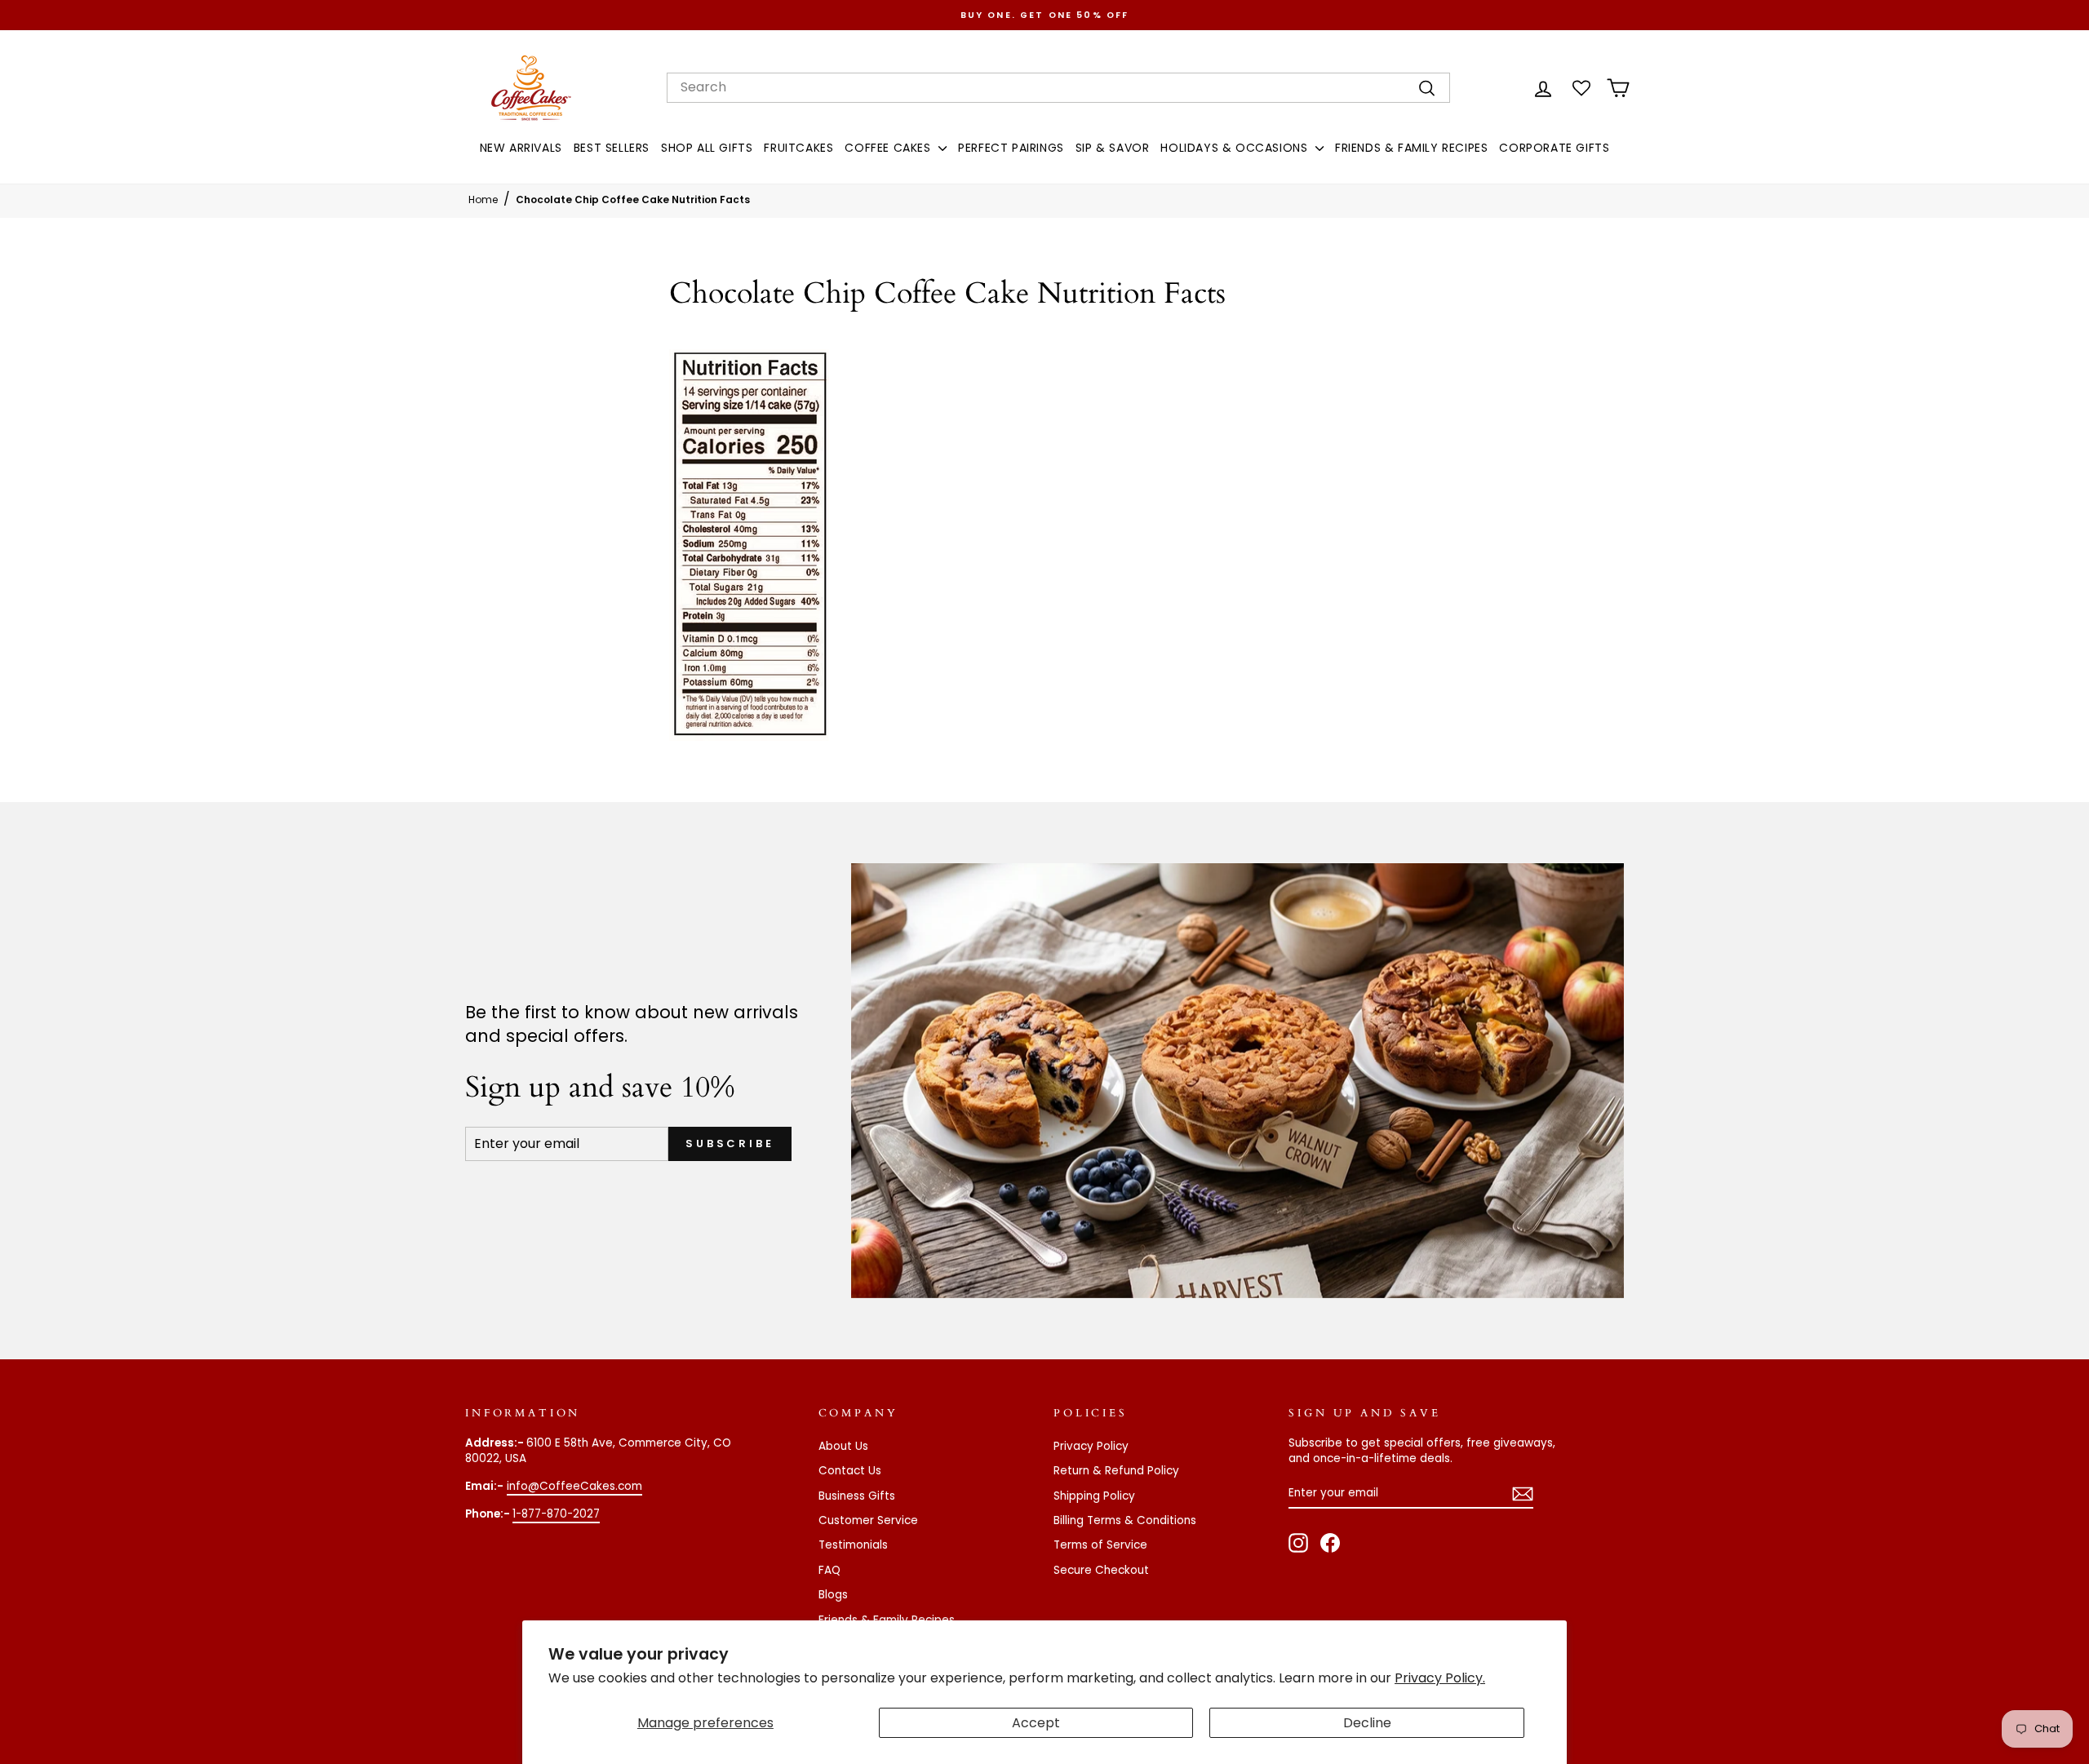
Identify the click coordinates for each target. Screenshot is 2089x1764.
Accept (1036, 1723)
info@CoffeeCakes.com (574, 1486)
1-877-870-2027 (556, 1514)
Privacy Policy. (1440, 1678)
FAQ (829, 1570)
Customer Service (868, 1520)
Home (483, 199)
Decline (1367, 1723)
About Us (843, 1446)
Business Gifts (857, 1496)
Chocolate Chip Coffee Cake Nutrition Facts (633, 199)
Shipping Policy (1094, 1496)
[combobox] (1058, 87)
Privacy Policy (1091, 1446)
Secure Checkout (1101, 1570)
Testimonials (853, 1545)
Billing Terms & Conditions (1125, 1520)
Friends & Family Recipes (887, 1620)
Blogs (833, 1595)
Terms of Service (1100, 1545)
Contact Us (850, 1471)
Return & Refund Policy (1116, 1471)
